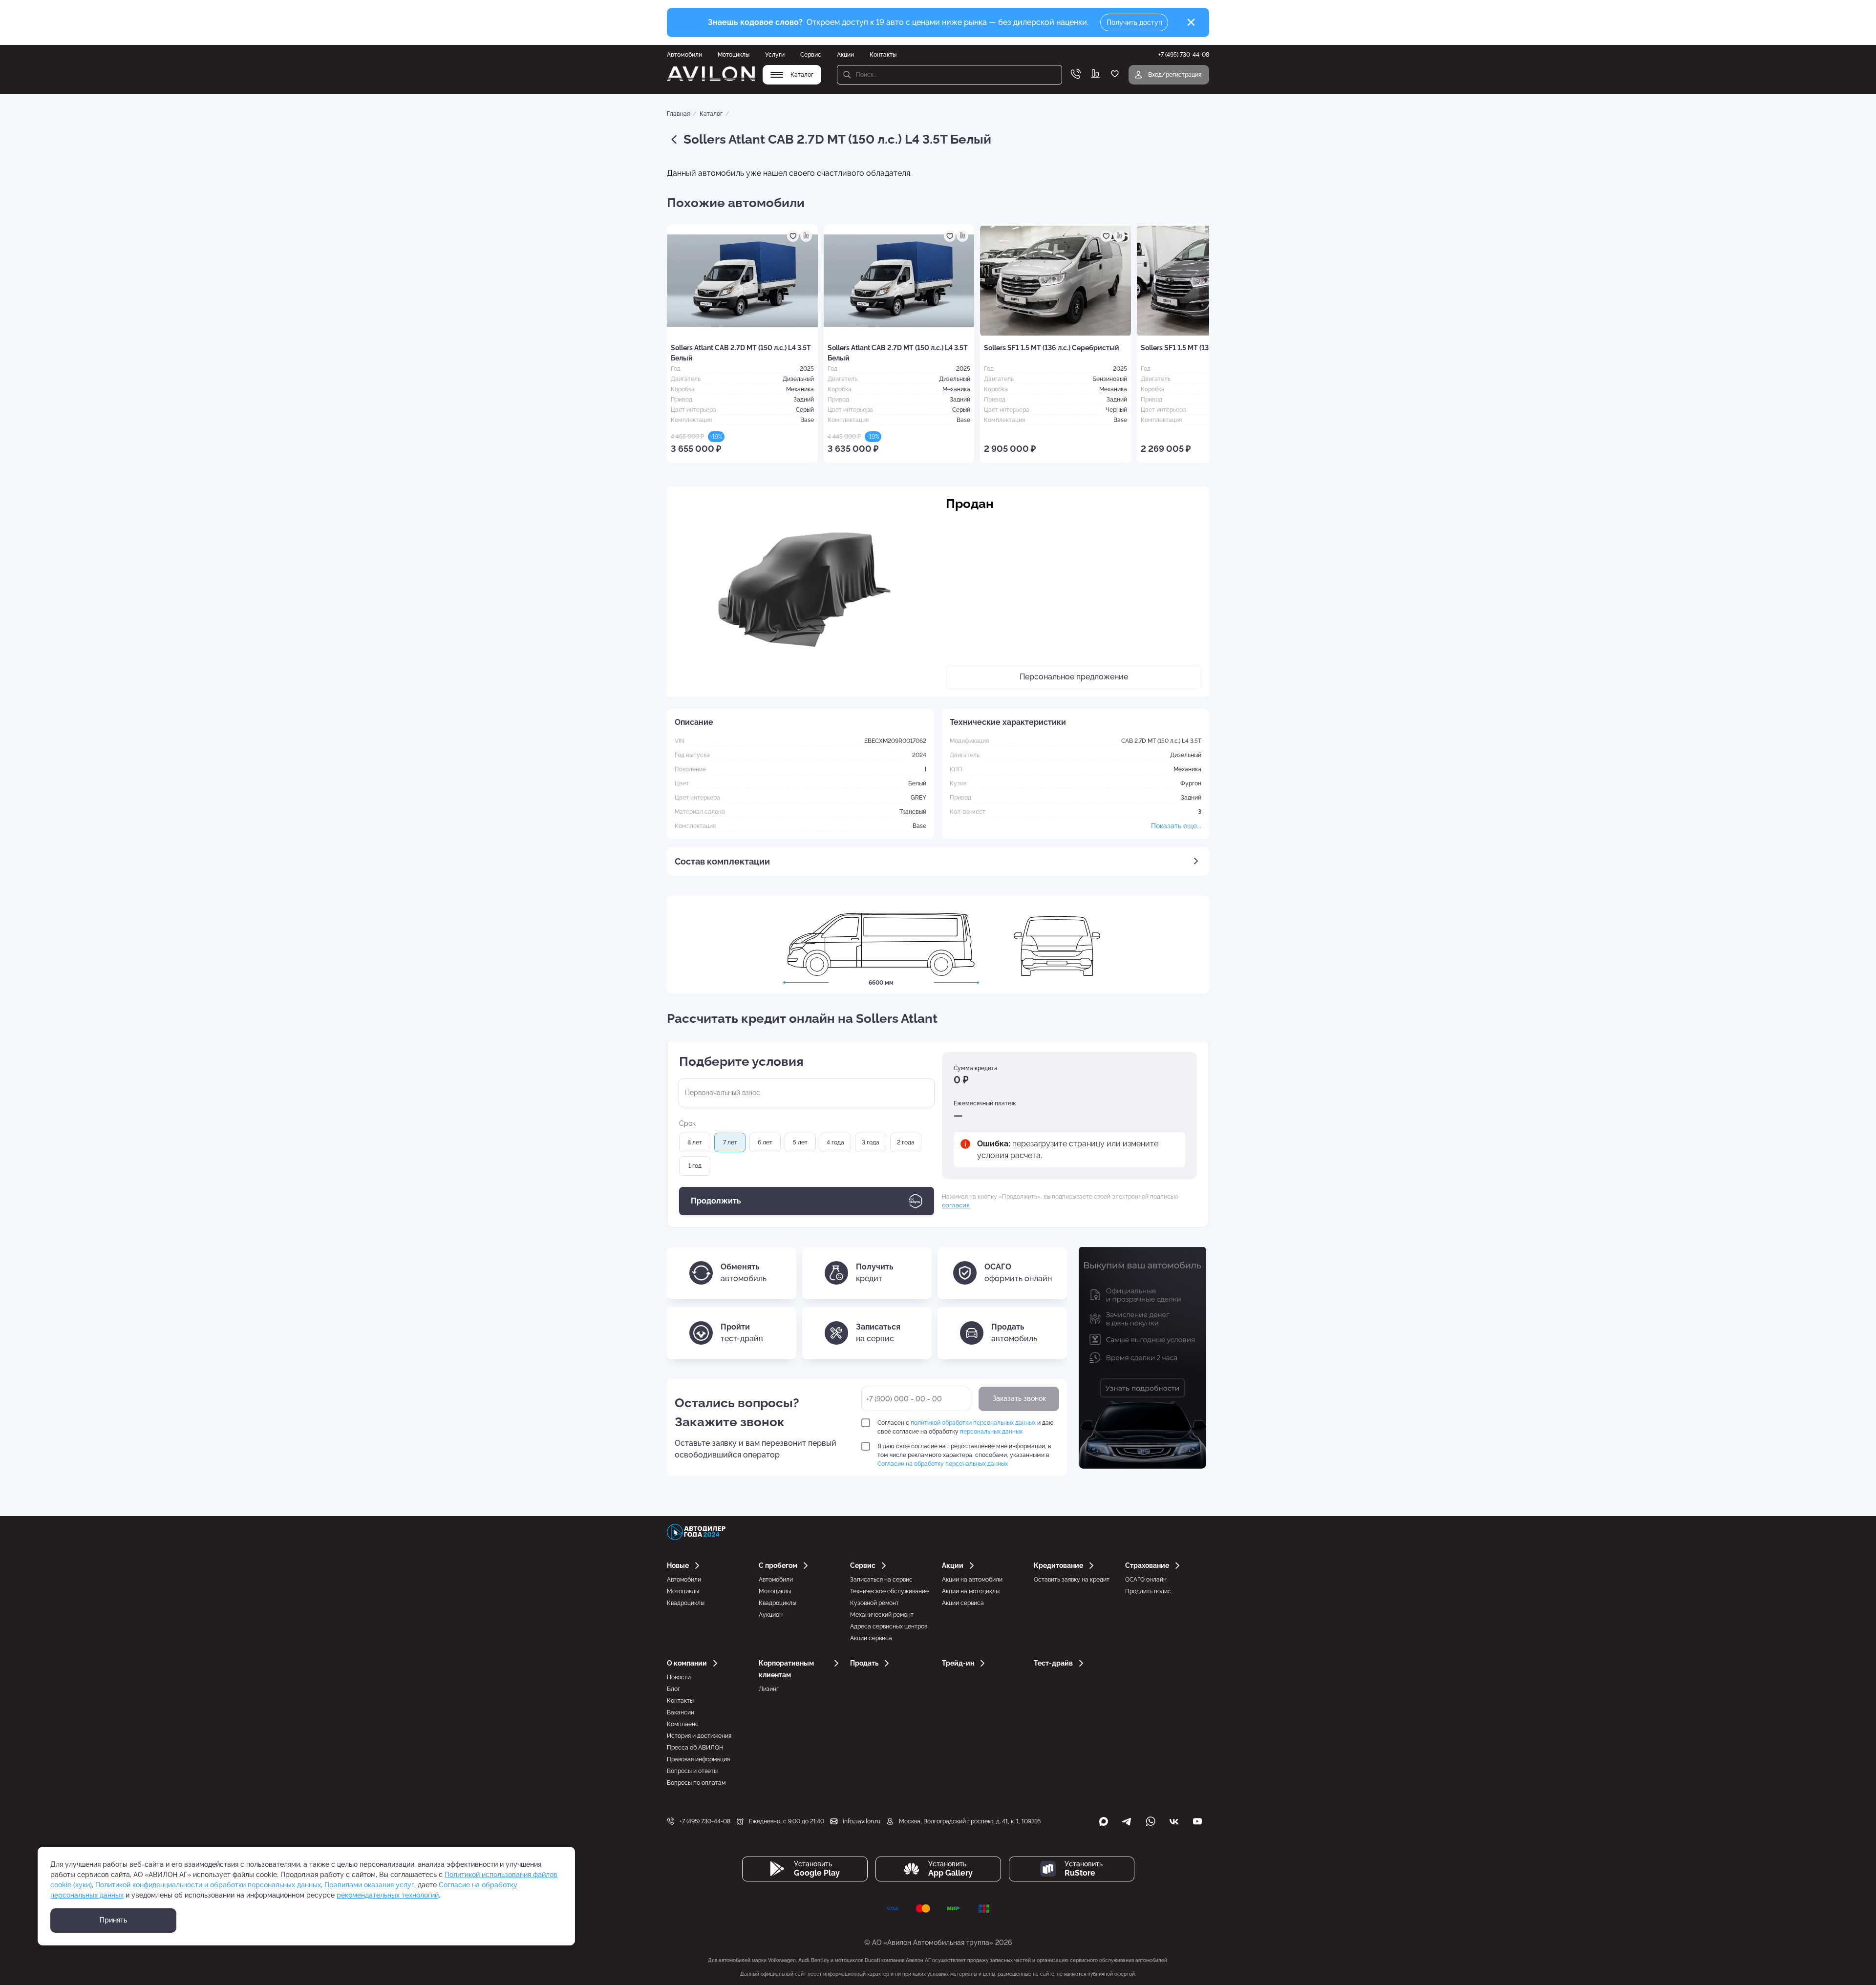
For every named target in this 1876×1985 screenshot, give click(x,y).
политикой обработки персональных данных (973, 1423)
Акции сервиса (871, 1638)
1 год (695, 1166)
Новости (679, 1677)
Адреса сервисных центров (889, 1626)
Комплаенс (683, 1724)
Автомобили (684, 55)
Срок (687, 1123)
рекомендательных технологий (388, 1895)
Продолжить (716, 1201)
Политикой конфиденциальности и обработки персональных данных (208, 1885)
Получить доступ (1134, 22)
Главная (678, 114)
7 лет (730, 1142)
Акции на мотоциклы (971, 1591)
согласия (956, 1205)
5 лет (800, 1142)
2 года (906, 1142)
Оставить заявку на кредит (1072, 1580)
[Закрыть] (1191, 22)
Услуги (775, 55)
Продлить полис (1148, 1591)
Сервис (811, 55)
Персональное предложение (1074, 677)
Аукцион (771, 1615)
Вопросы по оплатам (696, 1783)
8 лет (695, 1142)
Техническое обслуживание (889, 1591)
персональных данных (991, 1432)
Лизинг (769, 1689)
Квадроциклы (686, 1603)
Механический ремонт (882, 1615)
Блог (673, 1689)
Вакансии (681, 1712)
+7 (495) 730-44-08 (705, 1821)
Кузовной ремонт (874, 1603)
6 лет (765, 1142)
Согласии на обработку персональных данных (943, 1464)
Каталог (711, 114)
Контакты (883, 55)
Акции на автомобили (972, 1580)
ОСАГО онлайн (1146, 1580)
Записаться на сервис (881, 1580)
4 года (835, 1142)
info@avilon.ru (862, 1821)
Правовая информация (698, 1759)
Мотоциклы (734, 55)
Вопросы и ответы (692, 1771)
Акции (845, 55)
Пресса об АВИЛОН (695, 1748)
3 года (871, 1142)
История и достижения (699, 1736)
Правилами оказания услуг (369, 1885)
